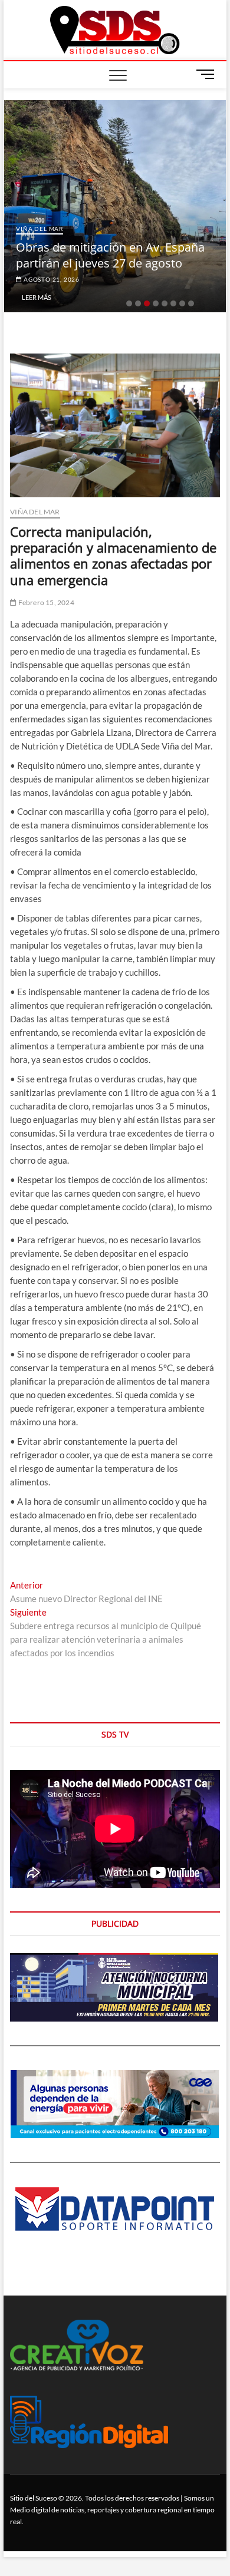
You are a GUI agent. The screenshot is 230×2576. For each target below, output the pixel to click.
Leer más (37, 297)
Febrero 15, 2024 (45, 602)
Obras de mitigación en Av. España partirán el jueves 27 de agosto (110, 255)
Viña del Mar (40, 229)
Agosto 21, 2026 (51, 279)
